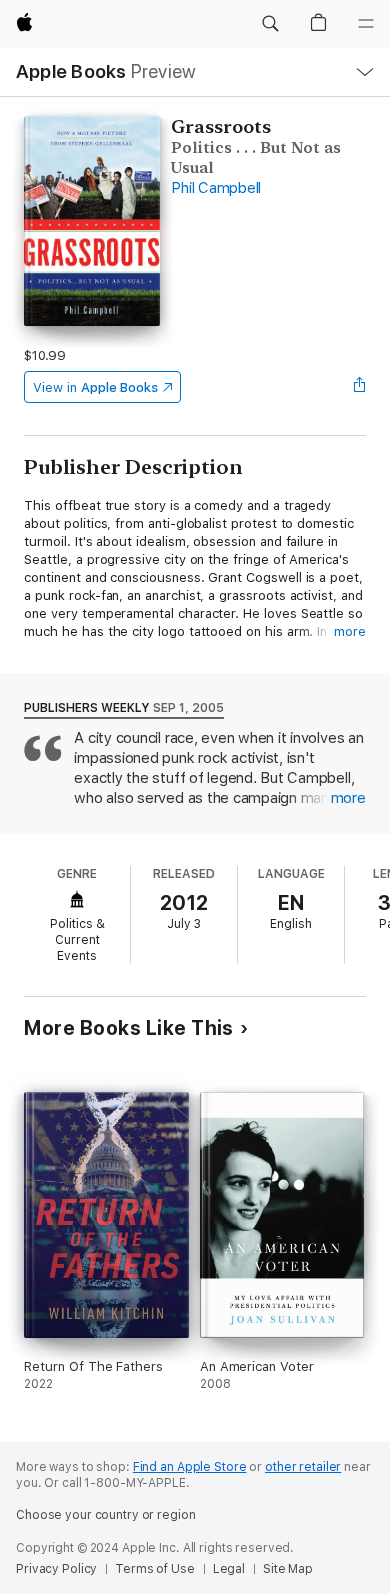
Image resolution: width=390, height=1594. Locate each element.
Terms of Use (155, 1569)
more (350, 631)
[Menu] (366, 24)
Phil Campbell (216, 188)
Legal (229, 1569)
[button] (270, 24)
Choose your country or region (106, 1515)
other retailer (303, 1467)
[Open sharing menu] (360, 387)
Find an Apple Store (190, 1467)
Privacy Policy (56, 1569)
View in (95, 387)
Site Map (288, 1569)
